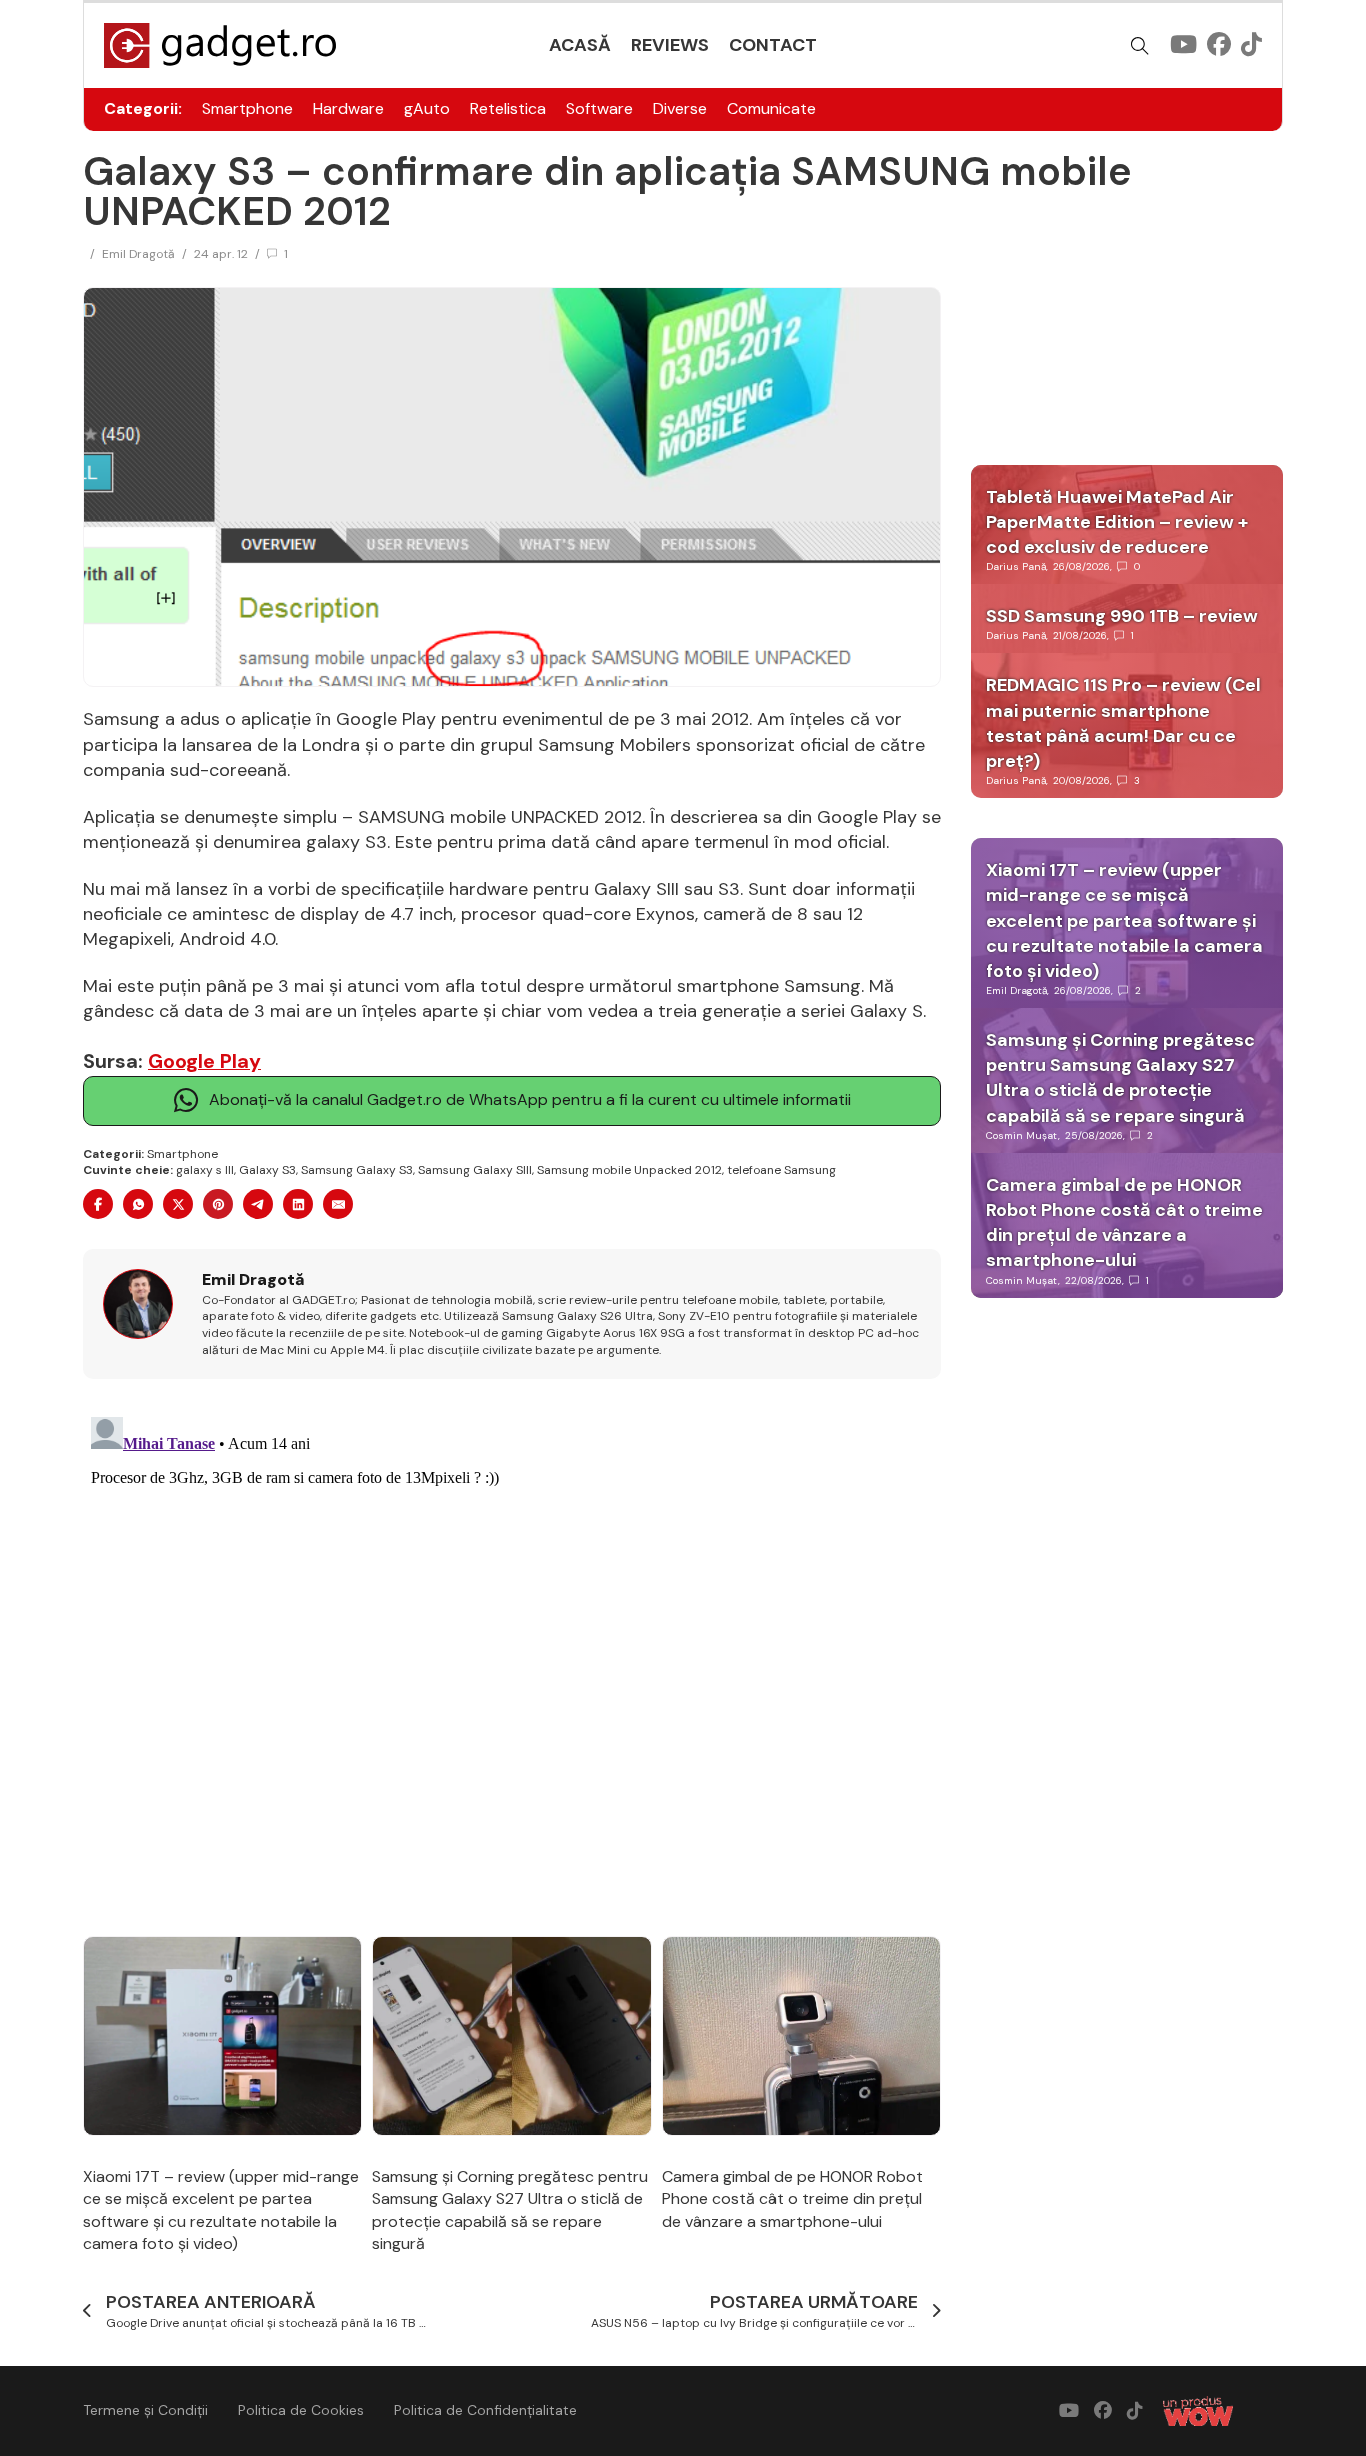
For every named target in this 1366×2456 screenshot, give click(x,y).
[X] (178, 1204)
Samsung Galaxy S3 (357, 1170)
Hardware (348, 108)
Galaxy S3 (267, 1170)
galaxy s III (205, 1170)
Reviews (670, 45)
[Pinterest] (218, 1204)
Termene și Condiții (145, 2410)
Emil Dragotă (138, 254)
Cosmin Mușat (1022, 1135)
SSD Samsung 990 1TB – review (1122, 616)
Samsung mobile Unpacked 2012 (629, 1170)
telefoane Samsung (781, 1170)
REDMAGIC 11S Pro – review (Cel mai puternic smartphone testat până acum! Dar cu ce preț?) (1123, 723)
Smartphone (247, 108)
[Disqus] (512, 1659)
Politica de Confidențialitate (485, 2410)
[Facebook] (98, 1204)
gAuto (427, 108)
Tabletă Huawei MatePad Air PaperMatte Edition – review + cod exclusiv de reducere (1117, 522)
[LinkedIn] (298, 1204)
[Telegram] (258, 1204)
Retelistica (508, 108)
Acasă (580, 45)
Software (599, 108)
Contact (773, 45)
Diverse (680, 108)
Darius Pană (1016, 566)
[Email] (338, 1204)
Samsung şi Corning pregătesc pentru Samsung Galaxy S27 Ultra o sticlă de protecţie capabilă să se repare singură (510, 2210)
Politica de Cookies (301, 2410)
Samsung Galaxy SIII (475, 1170)
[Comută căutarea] (1140, 46)
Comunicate (771, 108)
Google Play (204, 1061)
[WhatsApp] (138, 1204)
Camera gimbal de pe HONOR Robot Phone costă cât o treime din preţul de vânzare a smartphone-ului (792, 2199)
